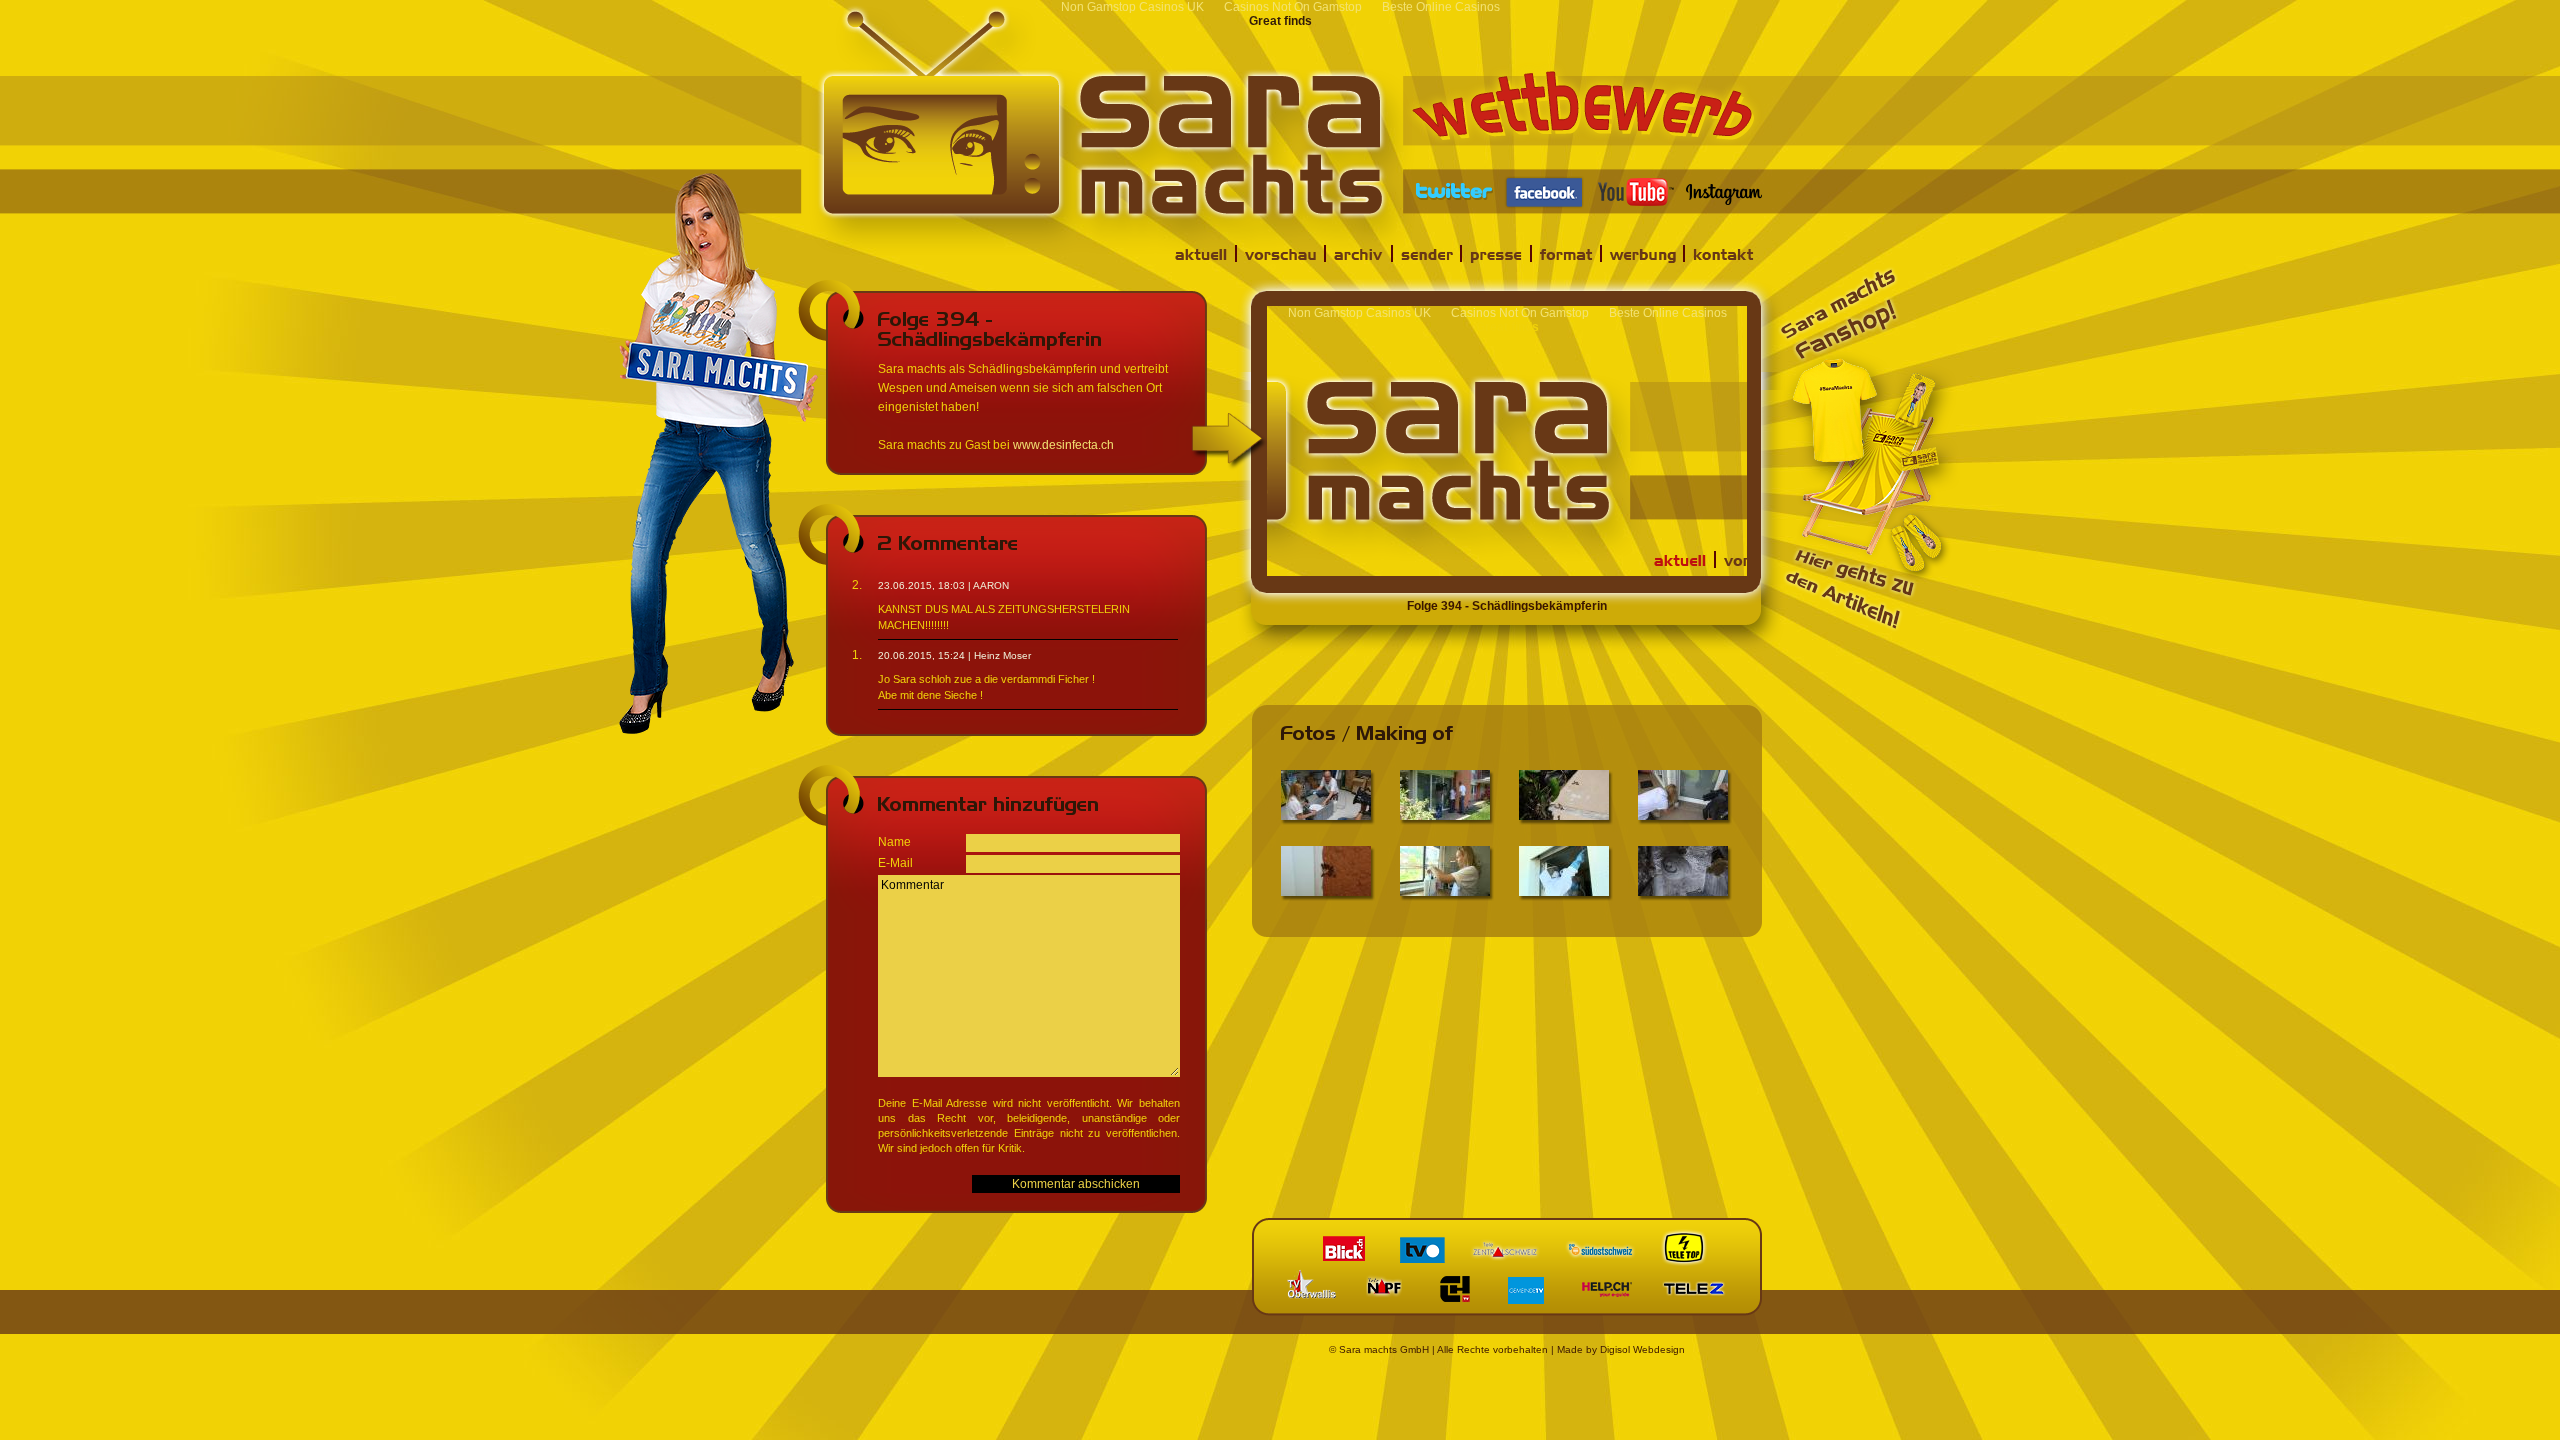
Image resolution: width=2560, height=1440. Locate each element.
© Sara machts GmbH (1379, 1349)
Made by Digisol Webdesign (1621, 1349)
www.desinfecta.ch (1063, 445)
